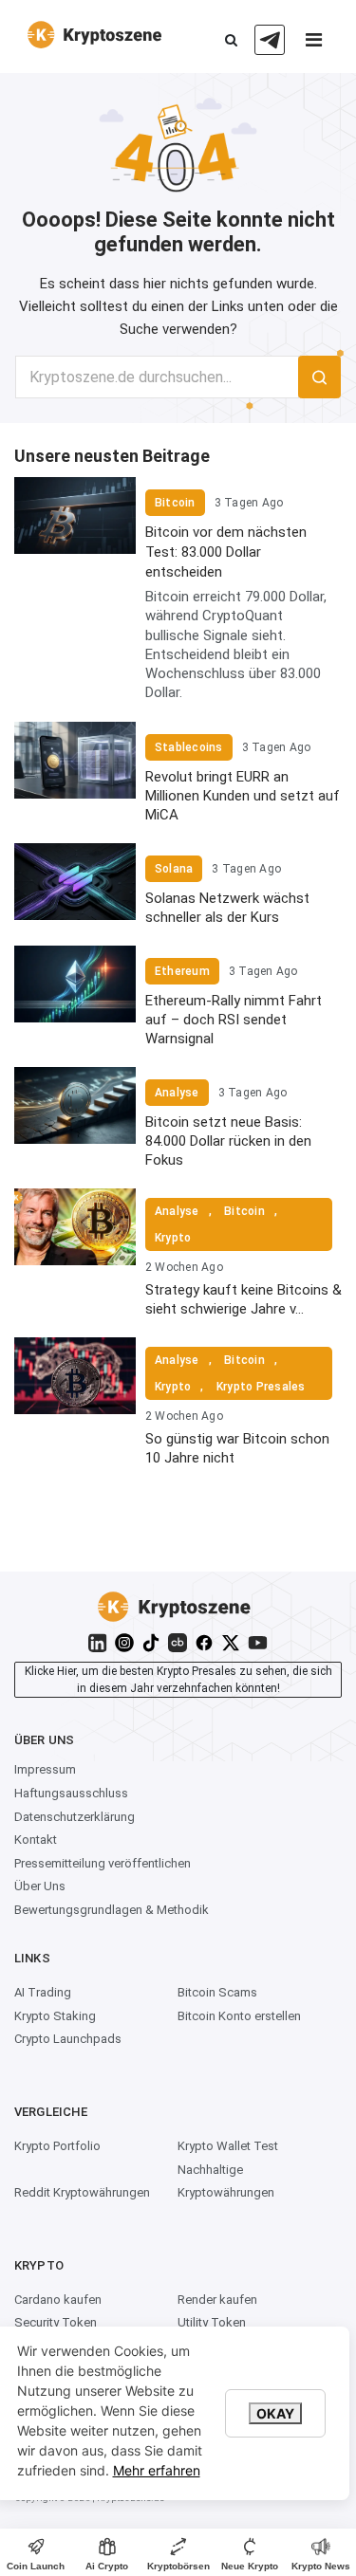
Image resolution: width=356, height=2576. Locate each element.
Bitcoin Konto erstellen (239, 2016)
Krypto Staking (55, 2016)
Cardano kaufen (58, 2300)
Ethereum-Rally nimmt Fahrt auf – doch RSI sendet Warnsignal (234, 1020)
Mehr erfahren (157, 2470)
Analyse (177, 1093)
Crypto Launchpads (68, 2039)
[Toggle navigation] (313, 45)
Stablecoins (189, 747)
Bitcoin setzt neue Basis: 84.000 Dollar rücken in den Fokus (228, 1141)
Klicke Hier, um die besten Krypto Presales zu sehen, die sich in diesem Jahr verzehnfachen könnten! (178, 1680)
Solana (174, 869)
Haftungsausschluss (71, 1793)
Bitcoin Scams (217, 1992)
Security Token (56, 2322)
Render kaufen (217, 2300)
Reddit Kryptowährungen (82, 2192)
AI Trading (43, 1992)
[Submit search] (319, 377)
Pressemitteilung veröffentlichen (103, 1863)
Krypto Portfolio (57, 2146)
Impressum (45, 1769)
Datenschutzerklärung (75, 1817)
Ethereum (182, 971)
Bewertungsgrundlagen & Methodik (112, 1910)
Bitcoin (175, 503)
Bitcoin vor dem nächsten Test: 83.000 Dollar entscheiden (226, 552)
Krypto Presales (261, 1387)
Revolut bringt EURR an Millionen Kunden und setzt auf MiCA (243, 796)
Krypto (173, 1238)
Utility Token (212, 2322)
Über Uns (40, 1886)
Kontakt (36, 1840)
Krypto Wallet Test (228, 2146)
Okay (275, 2413)
